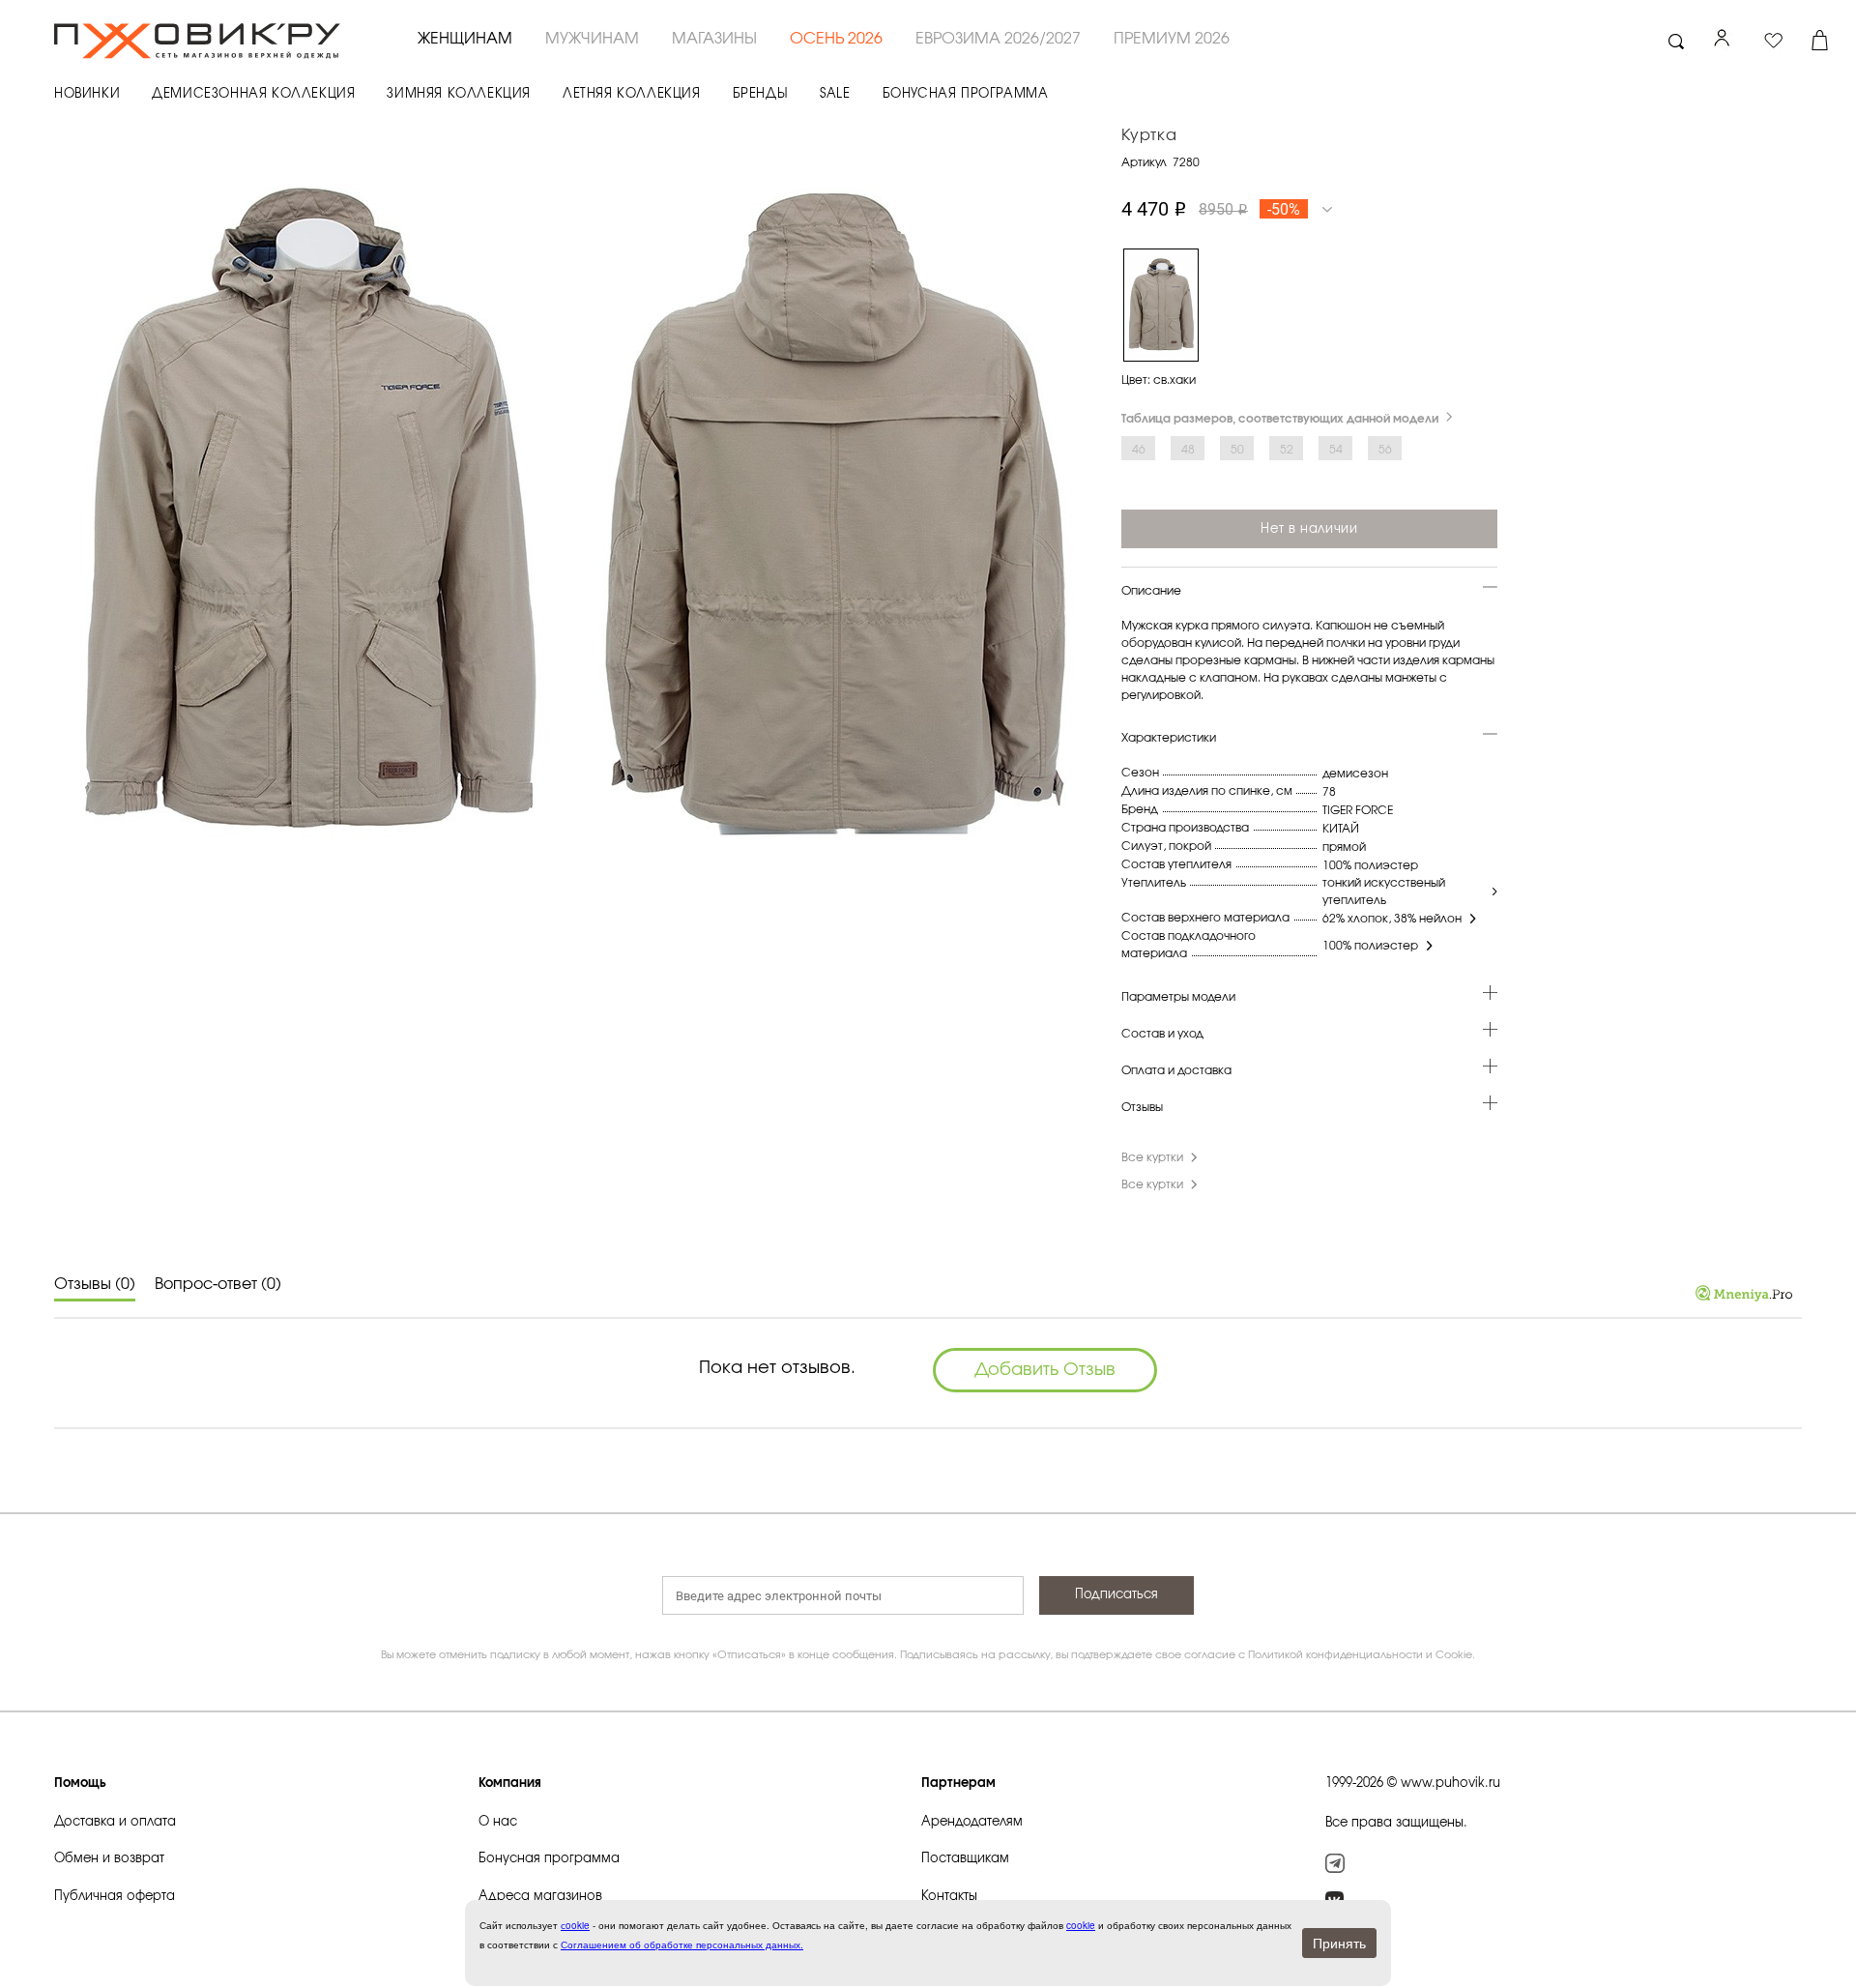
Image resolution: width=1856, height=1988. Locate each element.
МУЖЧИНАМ (592, 39)
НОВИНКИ (87, 94)
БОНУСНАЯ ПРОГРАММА (966, 94)
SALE (835, 94)
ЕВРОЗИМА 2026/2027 (998, 39)
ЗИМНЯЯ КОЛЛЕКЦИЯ (459, 94)
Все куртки (1152, 1157)
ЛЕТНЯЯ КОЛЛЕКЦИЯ (632, 94)
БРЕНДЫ (761, 94)
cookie (1081, 1925)
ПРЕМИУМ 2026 (1172, 39)
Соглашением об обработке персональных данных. (682, 1944)
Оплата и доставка (1176, 1070)
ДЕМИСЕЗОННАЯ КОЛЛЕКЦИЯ (253, 94)
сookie (575, 1925)
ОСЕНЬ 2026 (836, 39)
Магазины (714, 39)
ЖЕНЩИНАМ (465, 39)
